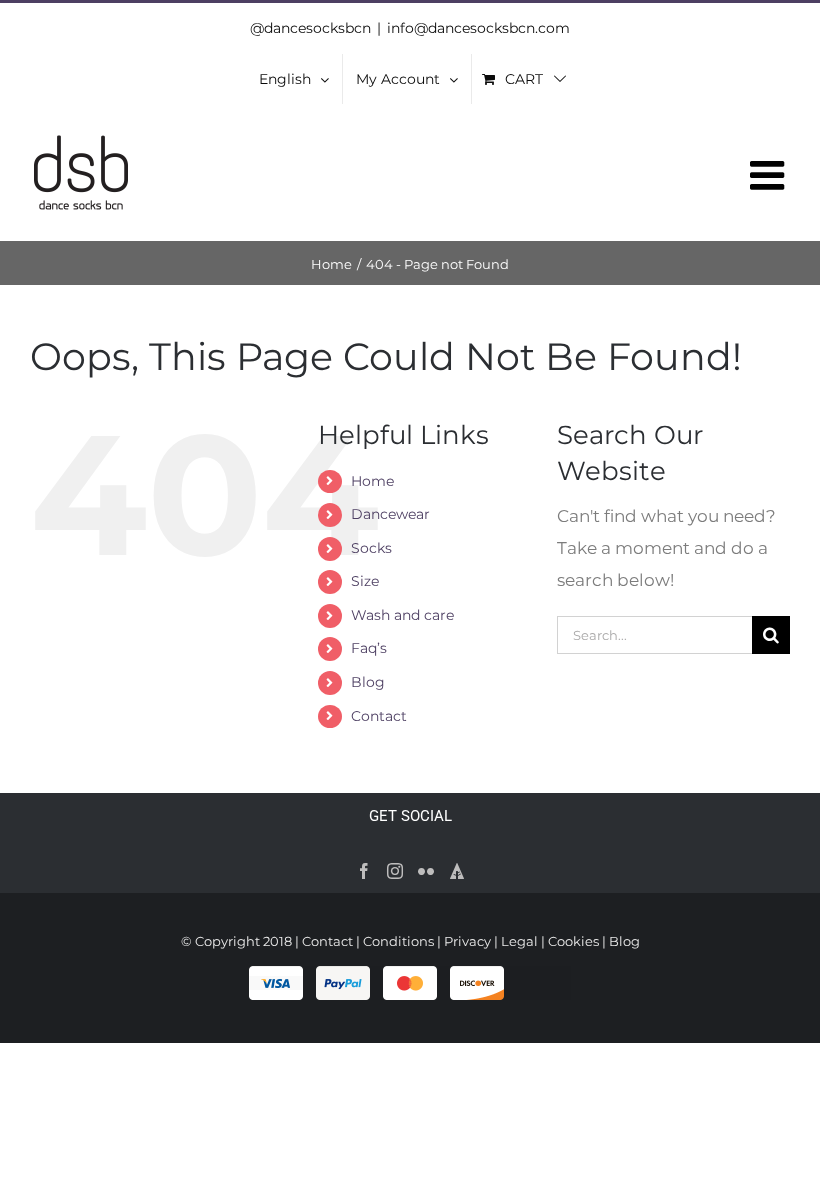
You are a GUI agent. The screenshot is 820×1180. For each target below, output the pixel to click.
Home (372, 481)
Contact (379, 716)
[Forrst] (457, 871)
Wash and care (402, 615)
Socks (371, 548)
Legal (519, 941)
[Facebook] (364, 871)
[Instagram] (395, 871)
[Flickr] (426, 871)
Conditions (398, 941)
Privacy (467, 941)
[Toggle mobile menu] (770, 175)
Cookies (573, 941)
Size (365, 581)
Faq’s (369, 648)
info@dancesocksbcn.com (478, 28)
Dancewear (390, 514)
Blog (368, 682)
